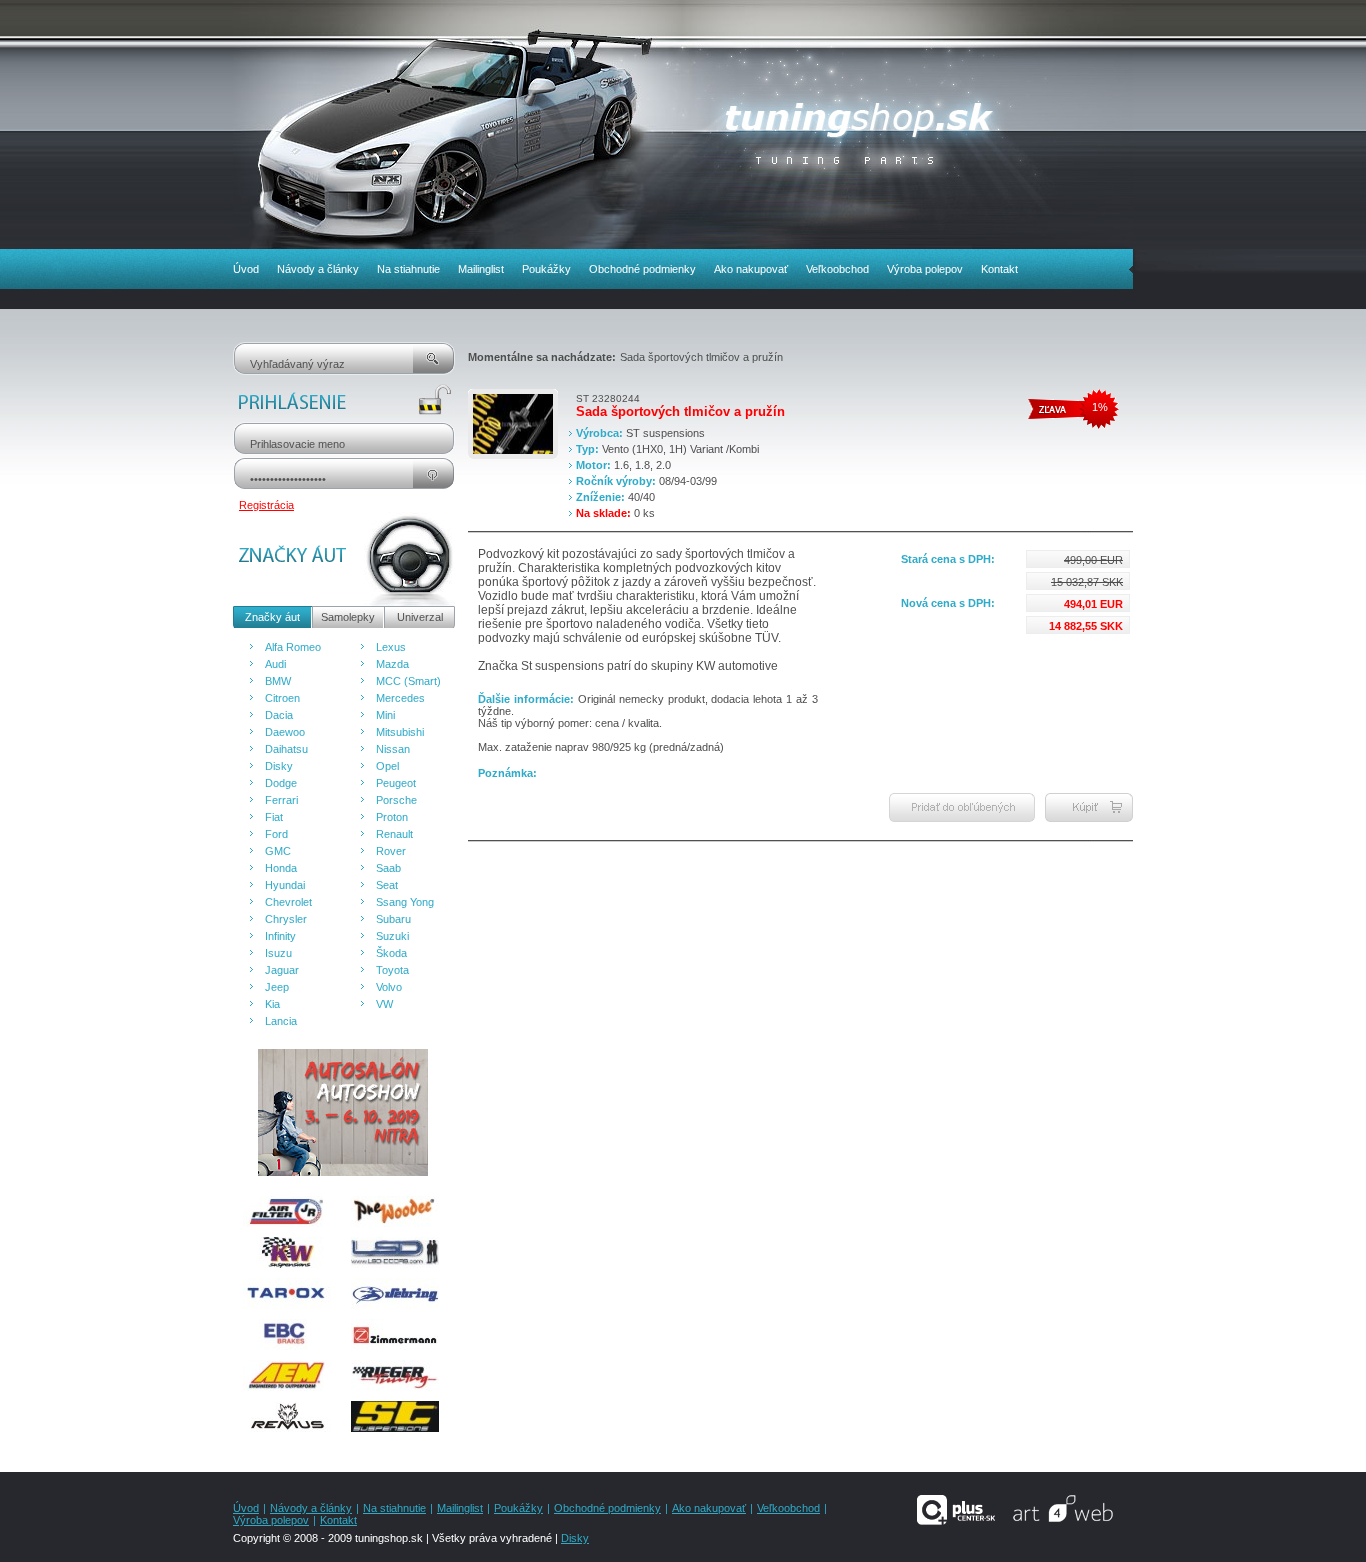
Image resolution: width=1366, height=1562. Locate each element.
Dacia (279, 715)
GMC (278, 851)
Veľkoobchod (837, 269)
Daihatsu (286, 749)
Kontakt (999, 269)
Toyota (392, 970)
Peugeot (396, 783)
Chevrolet (288, 902)
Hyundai (285, 885)
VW (384, 1004)
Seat (387, 885)
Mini (385, 715)
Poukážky (546, 269)
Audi (275, 664)
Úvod (246, 269)
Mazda (392, 664)
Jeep (277, 987)
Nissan (393, 749)
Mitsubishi (400, 732)
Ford (276, 834)
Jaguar (282, 970)
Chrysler (286, 919)
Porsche (396, 800)
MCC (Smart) (408, 681)
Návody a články (318, 269)
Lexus (391, 647)
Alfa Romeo (293, 647)
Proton (392, 817)
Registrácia (266, 505)
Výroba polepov (925, 269)
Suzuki (392, 936)
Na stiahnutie (408, 269)
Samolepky (348, 617)
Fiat (274, 817)
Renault (394, 834)
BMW (278, 681)
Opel (387, 766)
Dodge (281, 783)
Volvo (389, 987)
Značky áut (272, 617)
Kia (272, 1004)
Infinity (280, 936)
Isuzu (278, 953)
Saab (388, 868)
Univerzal (420, 617)
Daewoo (285, 732)
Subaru (393, 919)
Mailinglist (481, 269)
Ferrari (281, 800)
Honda (281, 868)
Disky (279, 766)
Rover (391, 851)
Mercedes (400, 698)
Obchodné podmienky (642, 269)
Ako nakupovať (751, 269)
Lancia (281, 1021)
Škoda (391, 953)
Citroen (282, 698)
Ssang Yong (405, 902)
